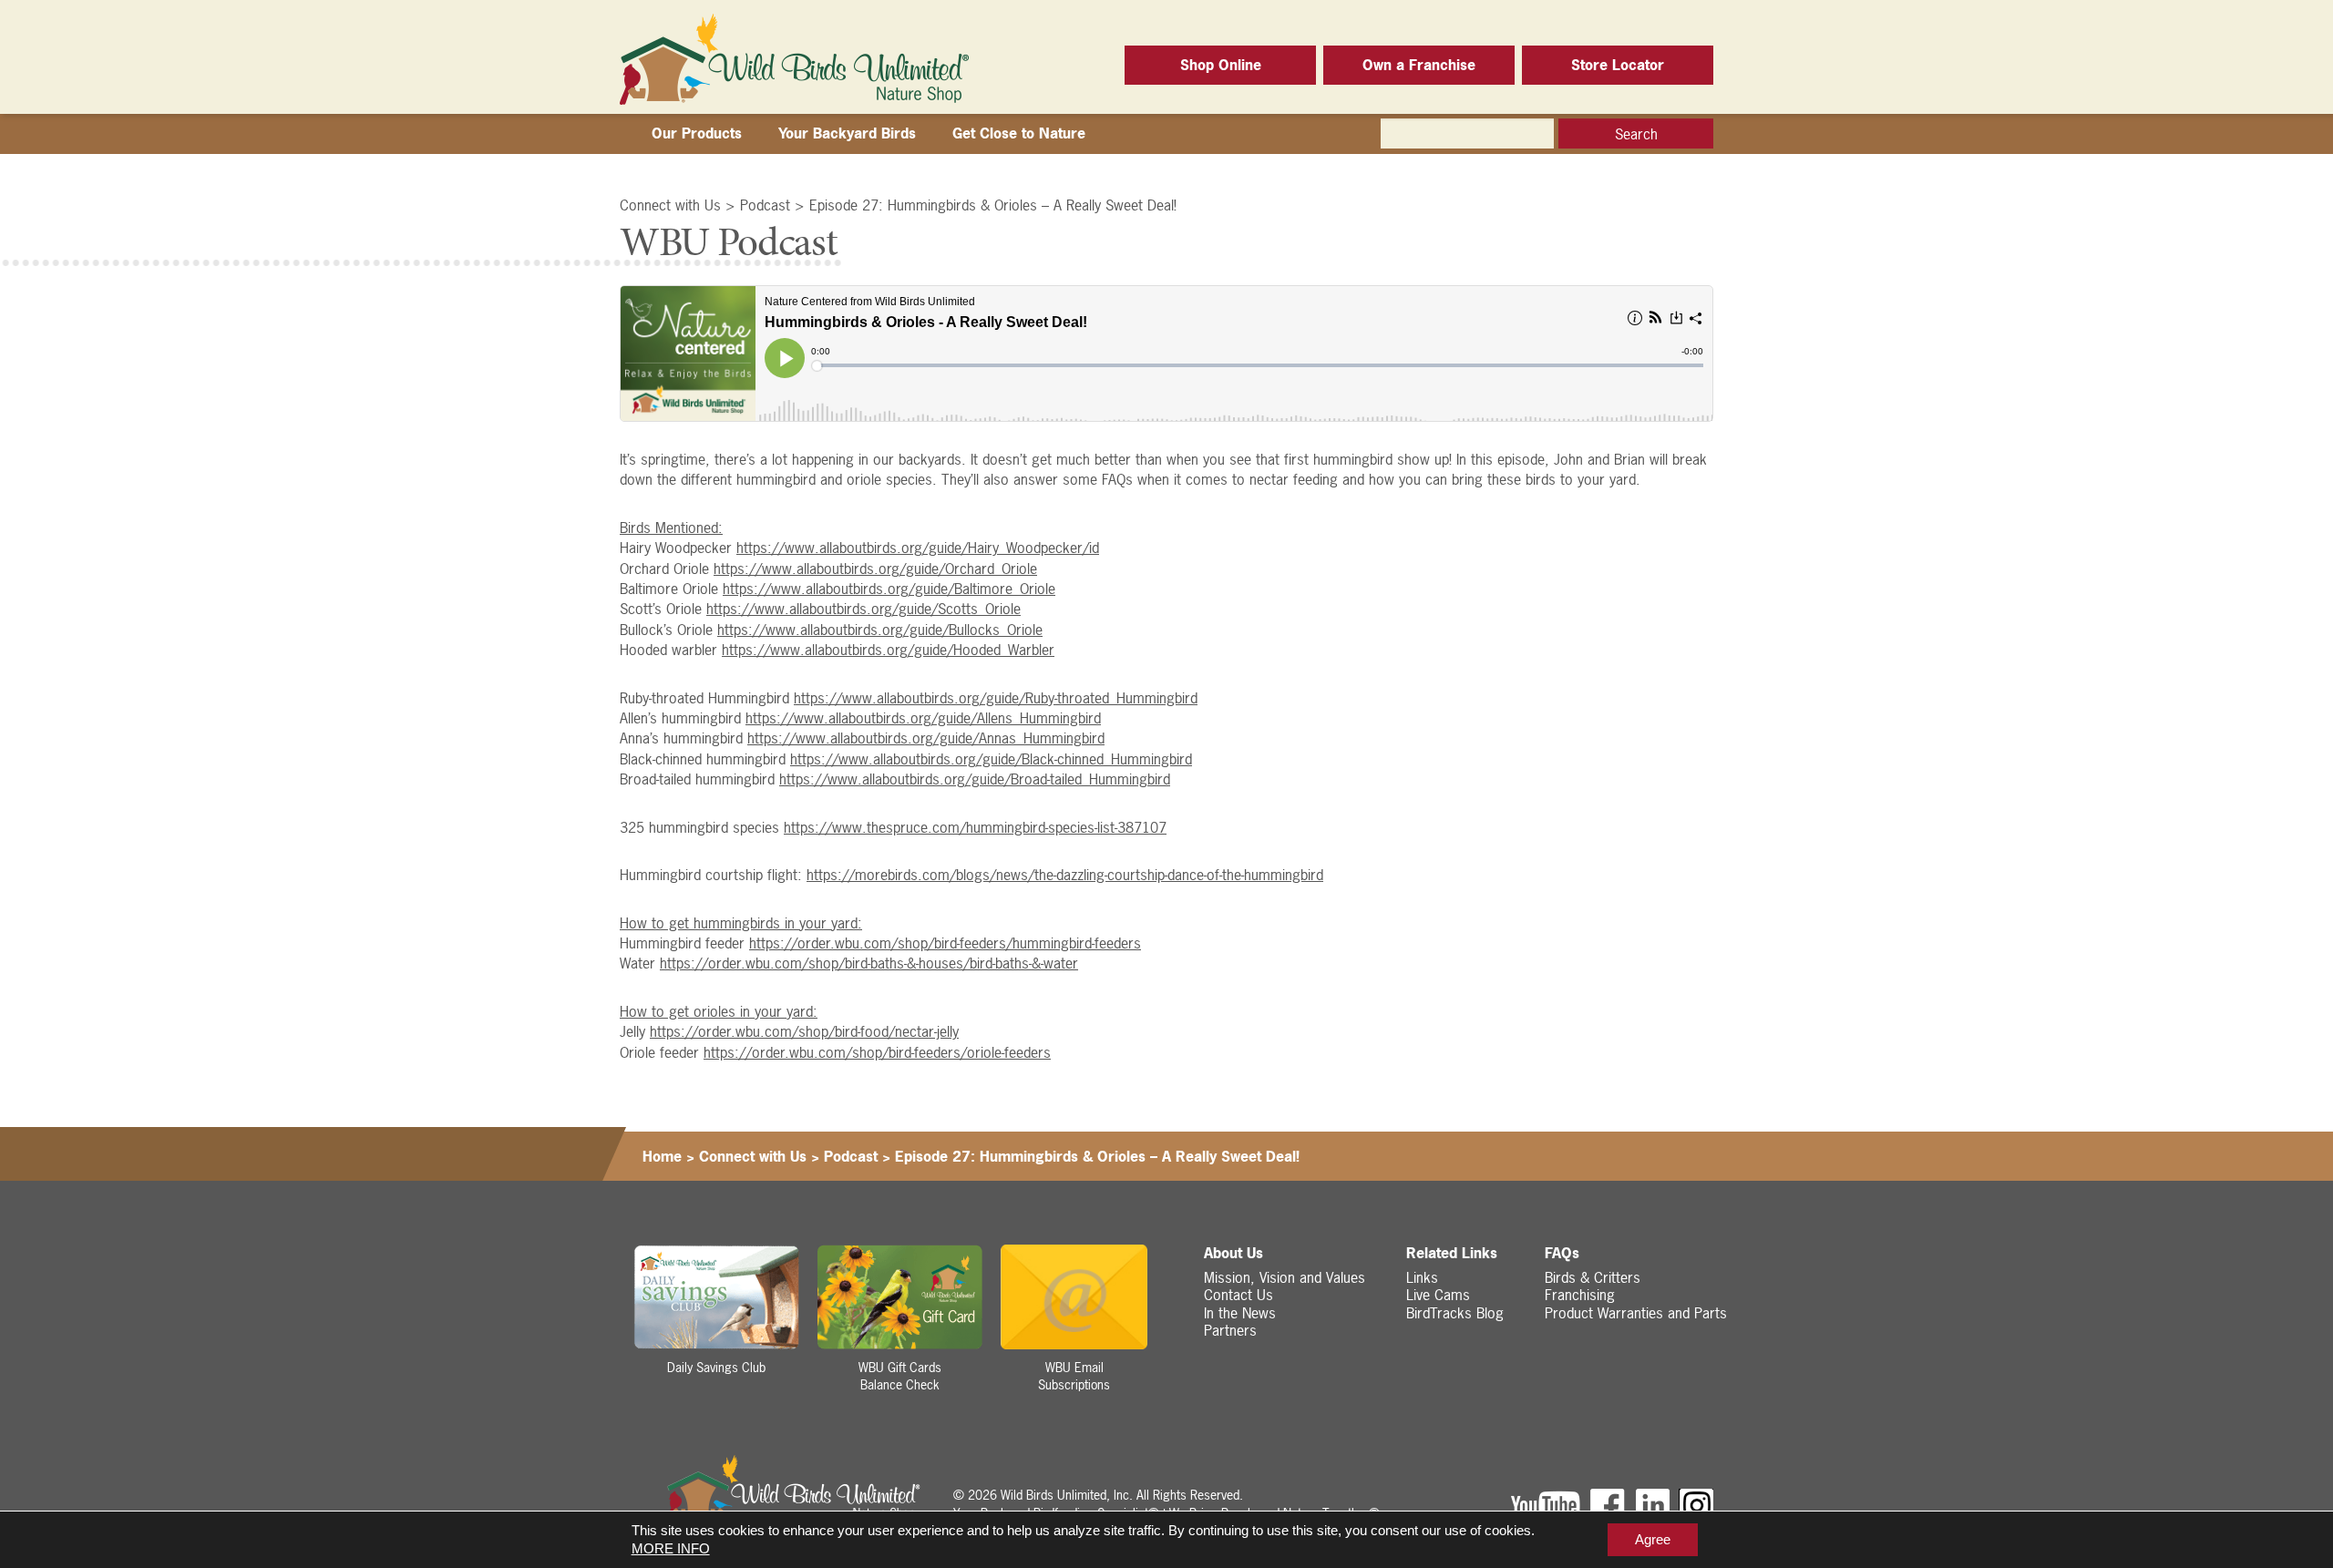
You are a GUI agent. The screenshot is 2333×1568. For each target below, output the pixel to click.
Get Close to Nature (1019, 133)
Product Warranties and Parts (1636, 1313)
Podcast (765, 205)
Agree (1653, 1539)
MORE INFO (671, 1548)
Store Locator (1618, 65)
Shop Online (1221, 65)
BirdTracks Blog (1455, 1313)
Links (1422, 1277)
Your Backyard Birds (847, 133)
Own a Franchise (1419, 65)
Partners (1230, 1330)
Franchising (1580, 1295)
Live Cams (1438, 1295)
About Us (1233, 1253)
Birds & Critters (1593, 1277)
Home (662, 1156)
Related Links (1452, 1253)
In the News (1240, 1313)
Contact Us (1238, 1295)
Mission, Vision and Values (1285, 1277)
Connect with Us (670, 205)
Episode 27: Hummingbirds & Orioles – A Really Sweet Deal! (993, 205)
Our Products (697, 133)
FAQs (1562, 1253)
